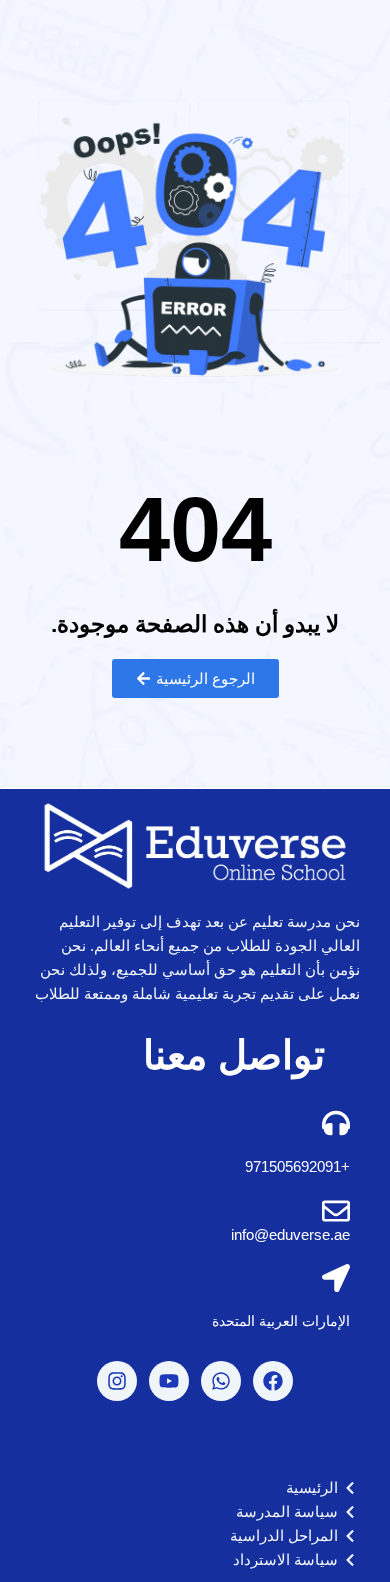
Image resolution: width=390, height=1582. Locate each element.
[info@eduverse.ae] (336, 1211)
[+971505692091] (336, 1123)
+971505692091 (297, 1166)
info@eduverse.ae (290, 1234)
